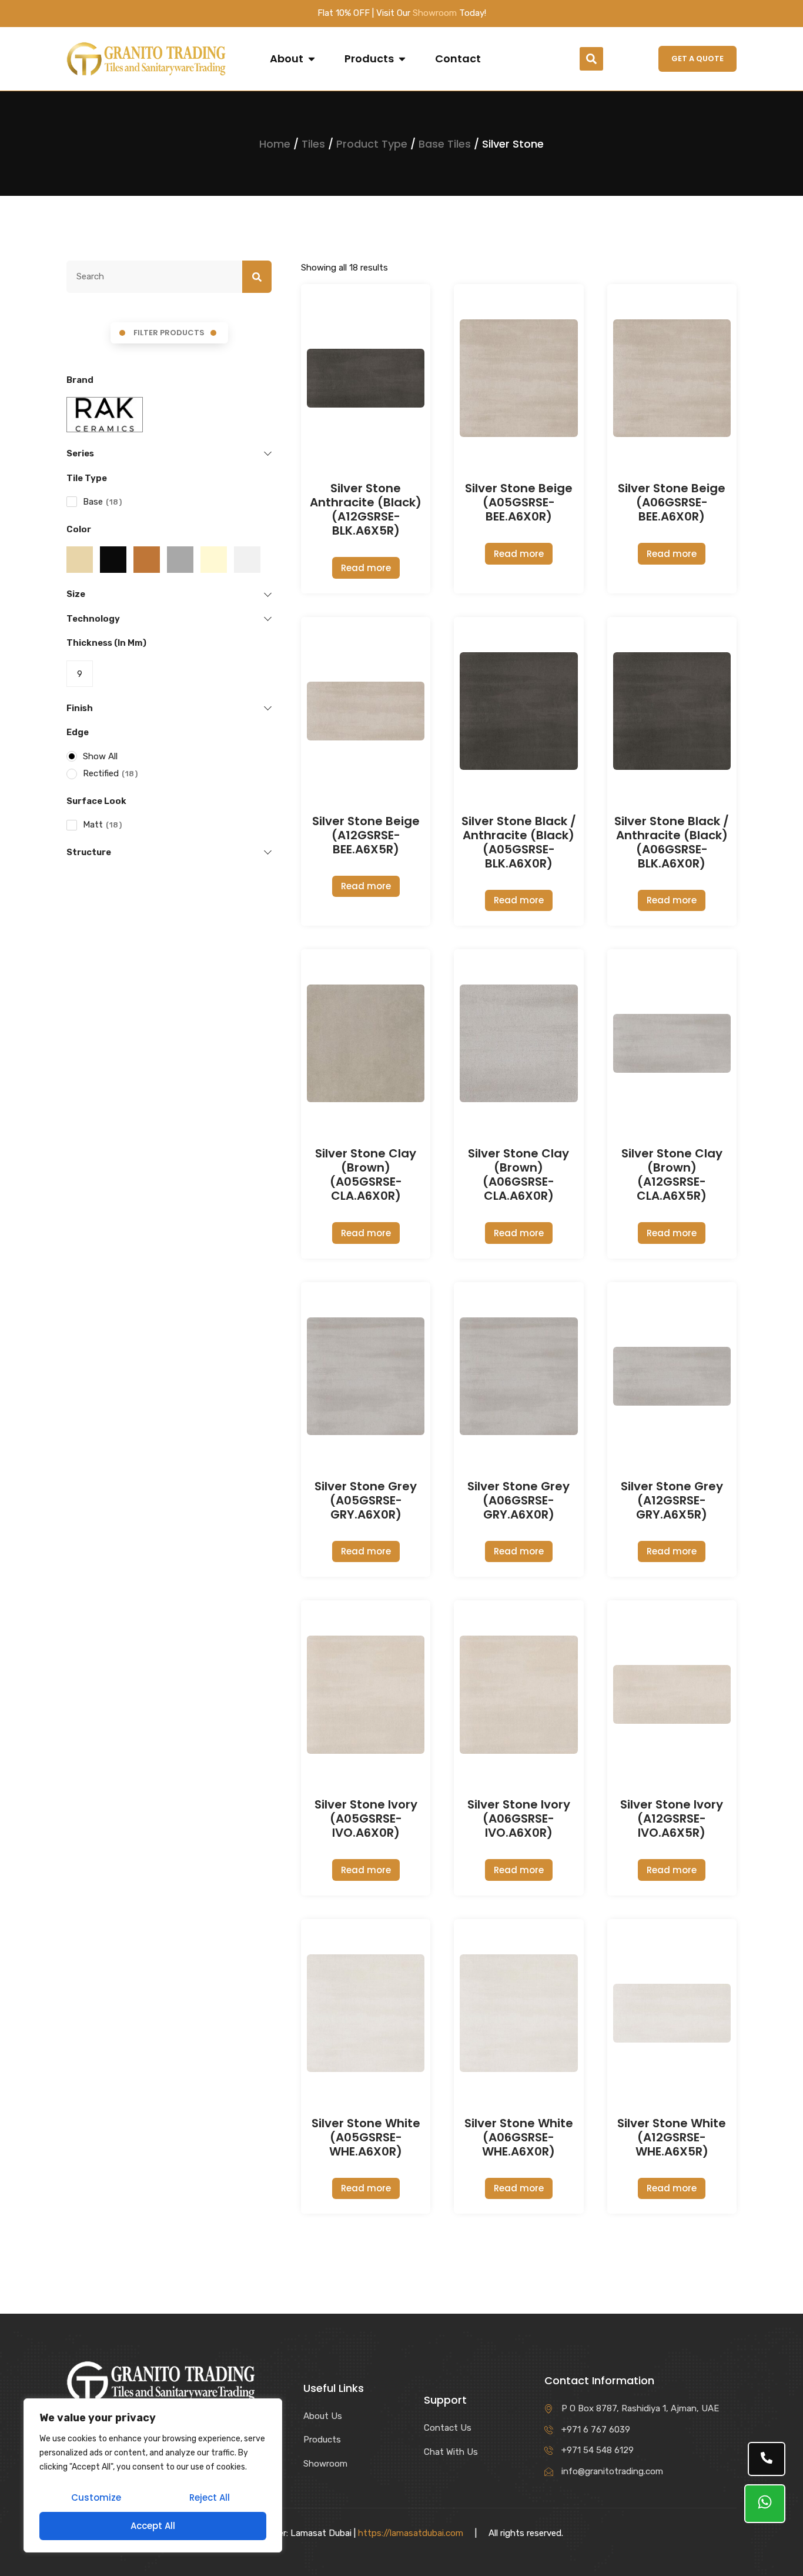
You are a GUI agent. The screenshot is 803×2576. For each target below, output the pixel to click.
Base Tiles (445, 144)
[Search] (257, 277)
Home (275, 144)
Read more (366, 568)
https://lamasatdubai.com (411, 2533)
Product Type (372, 144)
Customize (96, 2497)
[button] (591, 59)
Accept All (153, 2526)
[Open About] (312, 59)
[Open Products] (402, 59)
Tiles (313, 144)
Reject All (210, 2497)
